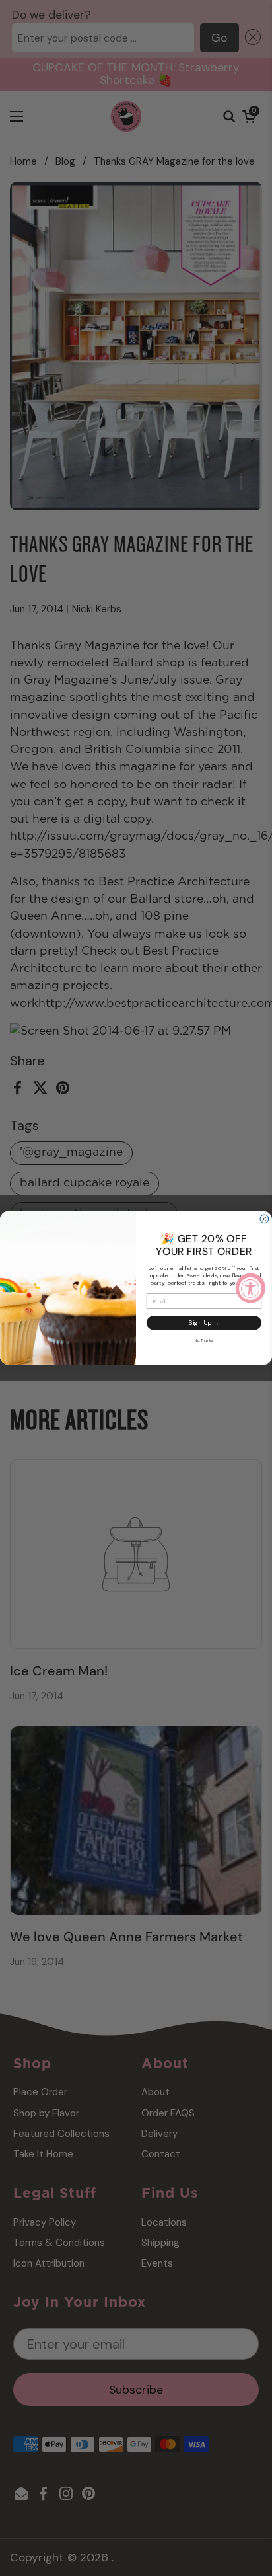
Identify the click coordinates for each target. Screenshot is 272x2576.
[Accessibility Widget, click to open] (251, 1288)
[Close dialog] (264, 1219)
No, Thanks (204, 1340)
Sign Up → (204, 1323)
